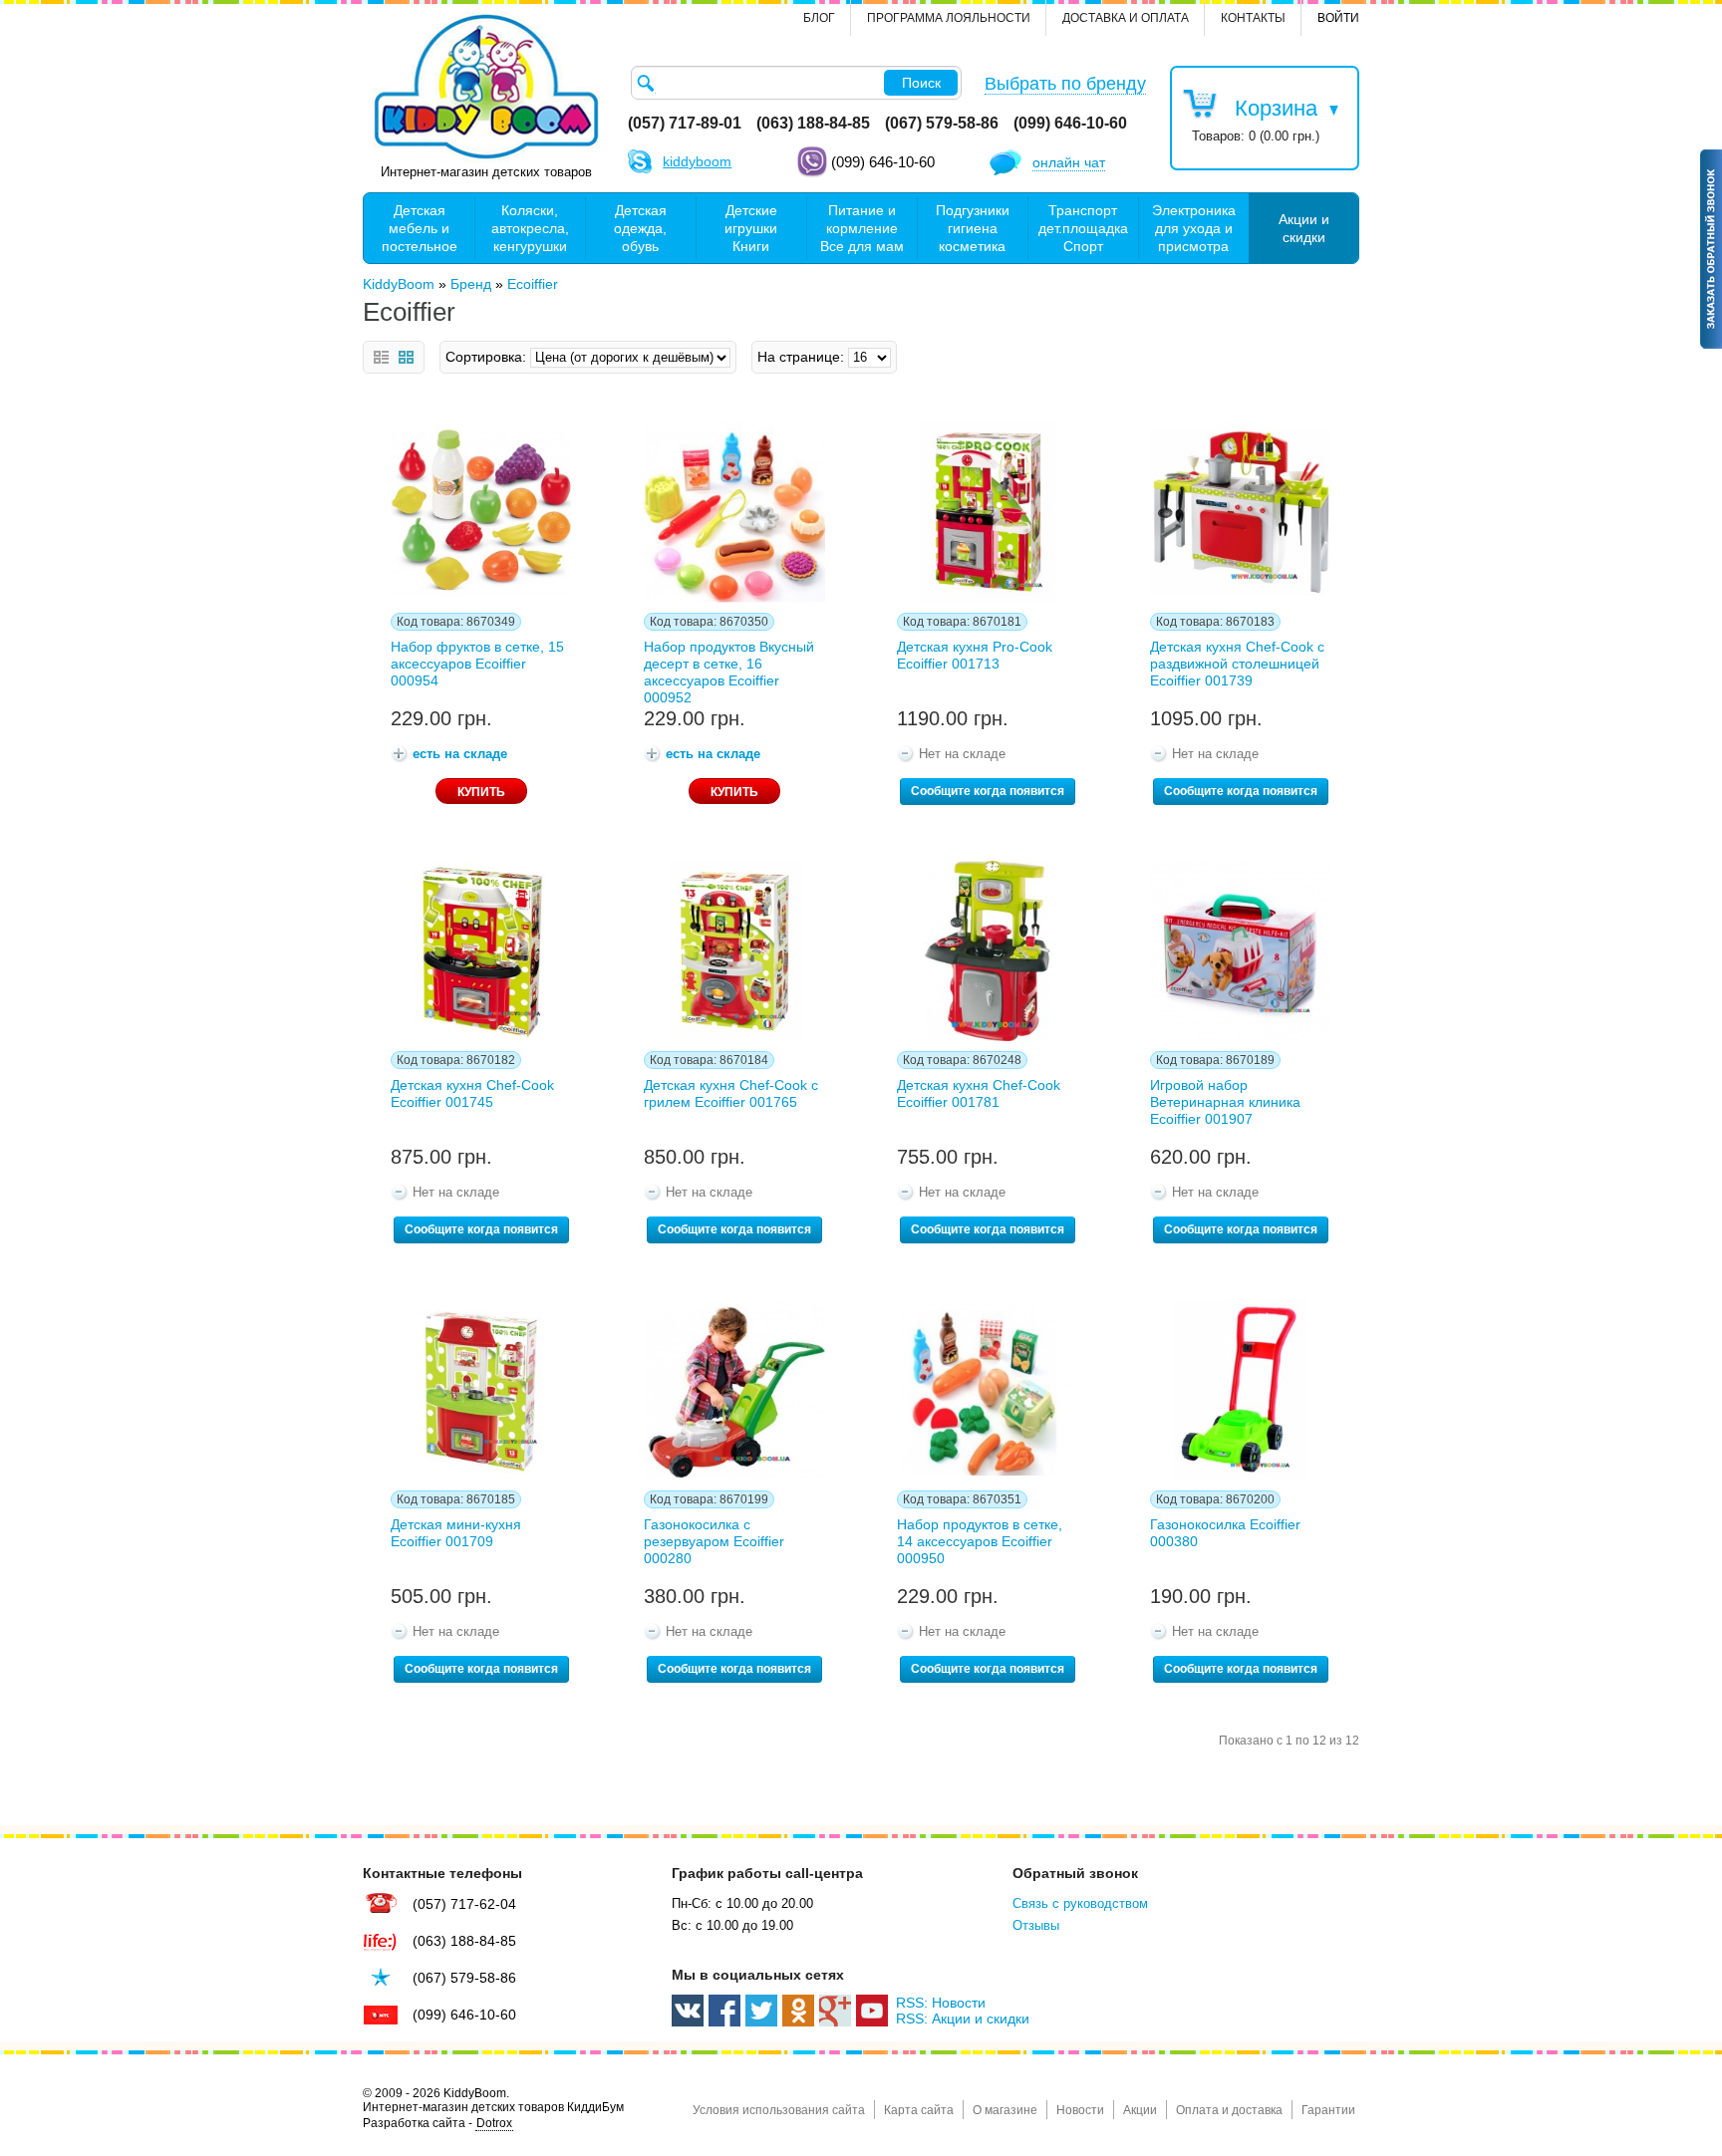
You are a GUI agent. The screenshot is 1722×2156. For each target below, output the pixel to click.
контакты (1253, 18)
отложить (393, 433)
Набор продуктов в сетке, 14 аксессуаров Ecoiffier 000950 (980, 1541)
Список (381, 357)
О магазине (1005, 2110)
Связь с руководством (1080, 1903)
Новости (1080, 2110)
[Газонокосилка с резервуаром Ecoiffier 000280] (734, 1390)
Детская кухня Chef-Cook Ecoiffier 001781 (979, 1093)
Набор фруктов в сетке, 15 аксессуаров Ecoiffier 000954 (477, 664)
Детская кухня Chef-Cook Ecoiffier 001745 (472, 1093)
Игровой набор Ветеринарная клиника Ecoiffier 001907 (1225, 1102)
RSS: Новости (941, 2003)
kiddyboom (697, 161)
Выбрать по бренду (1065, 84)
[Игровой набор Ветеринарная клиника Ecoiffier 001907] (1241, 951)
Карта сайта (919, 2110)
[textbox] (796, 83)
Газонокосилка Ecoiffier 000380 (1225, 1533)
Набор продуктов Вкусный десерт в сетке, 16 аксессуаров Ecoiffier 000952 (729, 669)
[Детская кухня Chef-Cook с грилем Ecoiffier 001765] (734, 951)
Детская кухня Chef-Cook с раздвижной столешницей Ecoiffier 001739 (1237, 664)
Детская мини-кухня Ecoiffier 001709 (456, 1533)
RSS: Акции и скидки (963, 2019)
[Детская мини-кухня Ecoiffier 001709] (481, 1390)
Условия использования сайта (779, 2110)
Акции (1140, 2110)
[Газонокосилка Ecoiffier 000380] (1241, 1390)
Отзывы (1036, 1925)
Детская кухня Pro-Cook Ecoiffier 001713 (975, 655)
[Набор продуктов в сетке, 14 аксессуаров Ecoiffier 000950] (988, 1390)
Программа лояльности (949, 18)
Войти (1338, 18)
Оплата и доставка (1229, 2110)
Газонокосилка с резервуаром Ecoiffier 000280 (714, 1541)
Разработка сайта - (437, 2123)
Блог (819, 18)
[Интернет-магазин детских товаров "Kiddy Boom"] (486, 87)
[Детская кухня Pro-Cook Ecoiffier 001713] (988, 512)
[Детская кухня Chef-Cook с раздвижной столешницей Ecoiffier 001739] (1241, 512)
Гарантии (1328, 2110)
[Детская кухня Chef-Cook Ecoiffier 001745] (481, 951)
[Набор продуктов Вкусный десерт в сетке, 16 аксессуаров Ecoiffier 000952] (734, 512)
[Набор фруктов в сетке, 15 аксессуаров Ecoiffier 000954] (481, 512)
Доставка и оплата (1126, 18)
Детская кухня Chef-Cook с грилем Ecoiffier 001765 (731, 1093)
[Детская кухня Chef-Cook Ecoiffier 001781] (988, 951)
